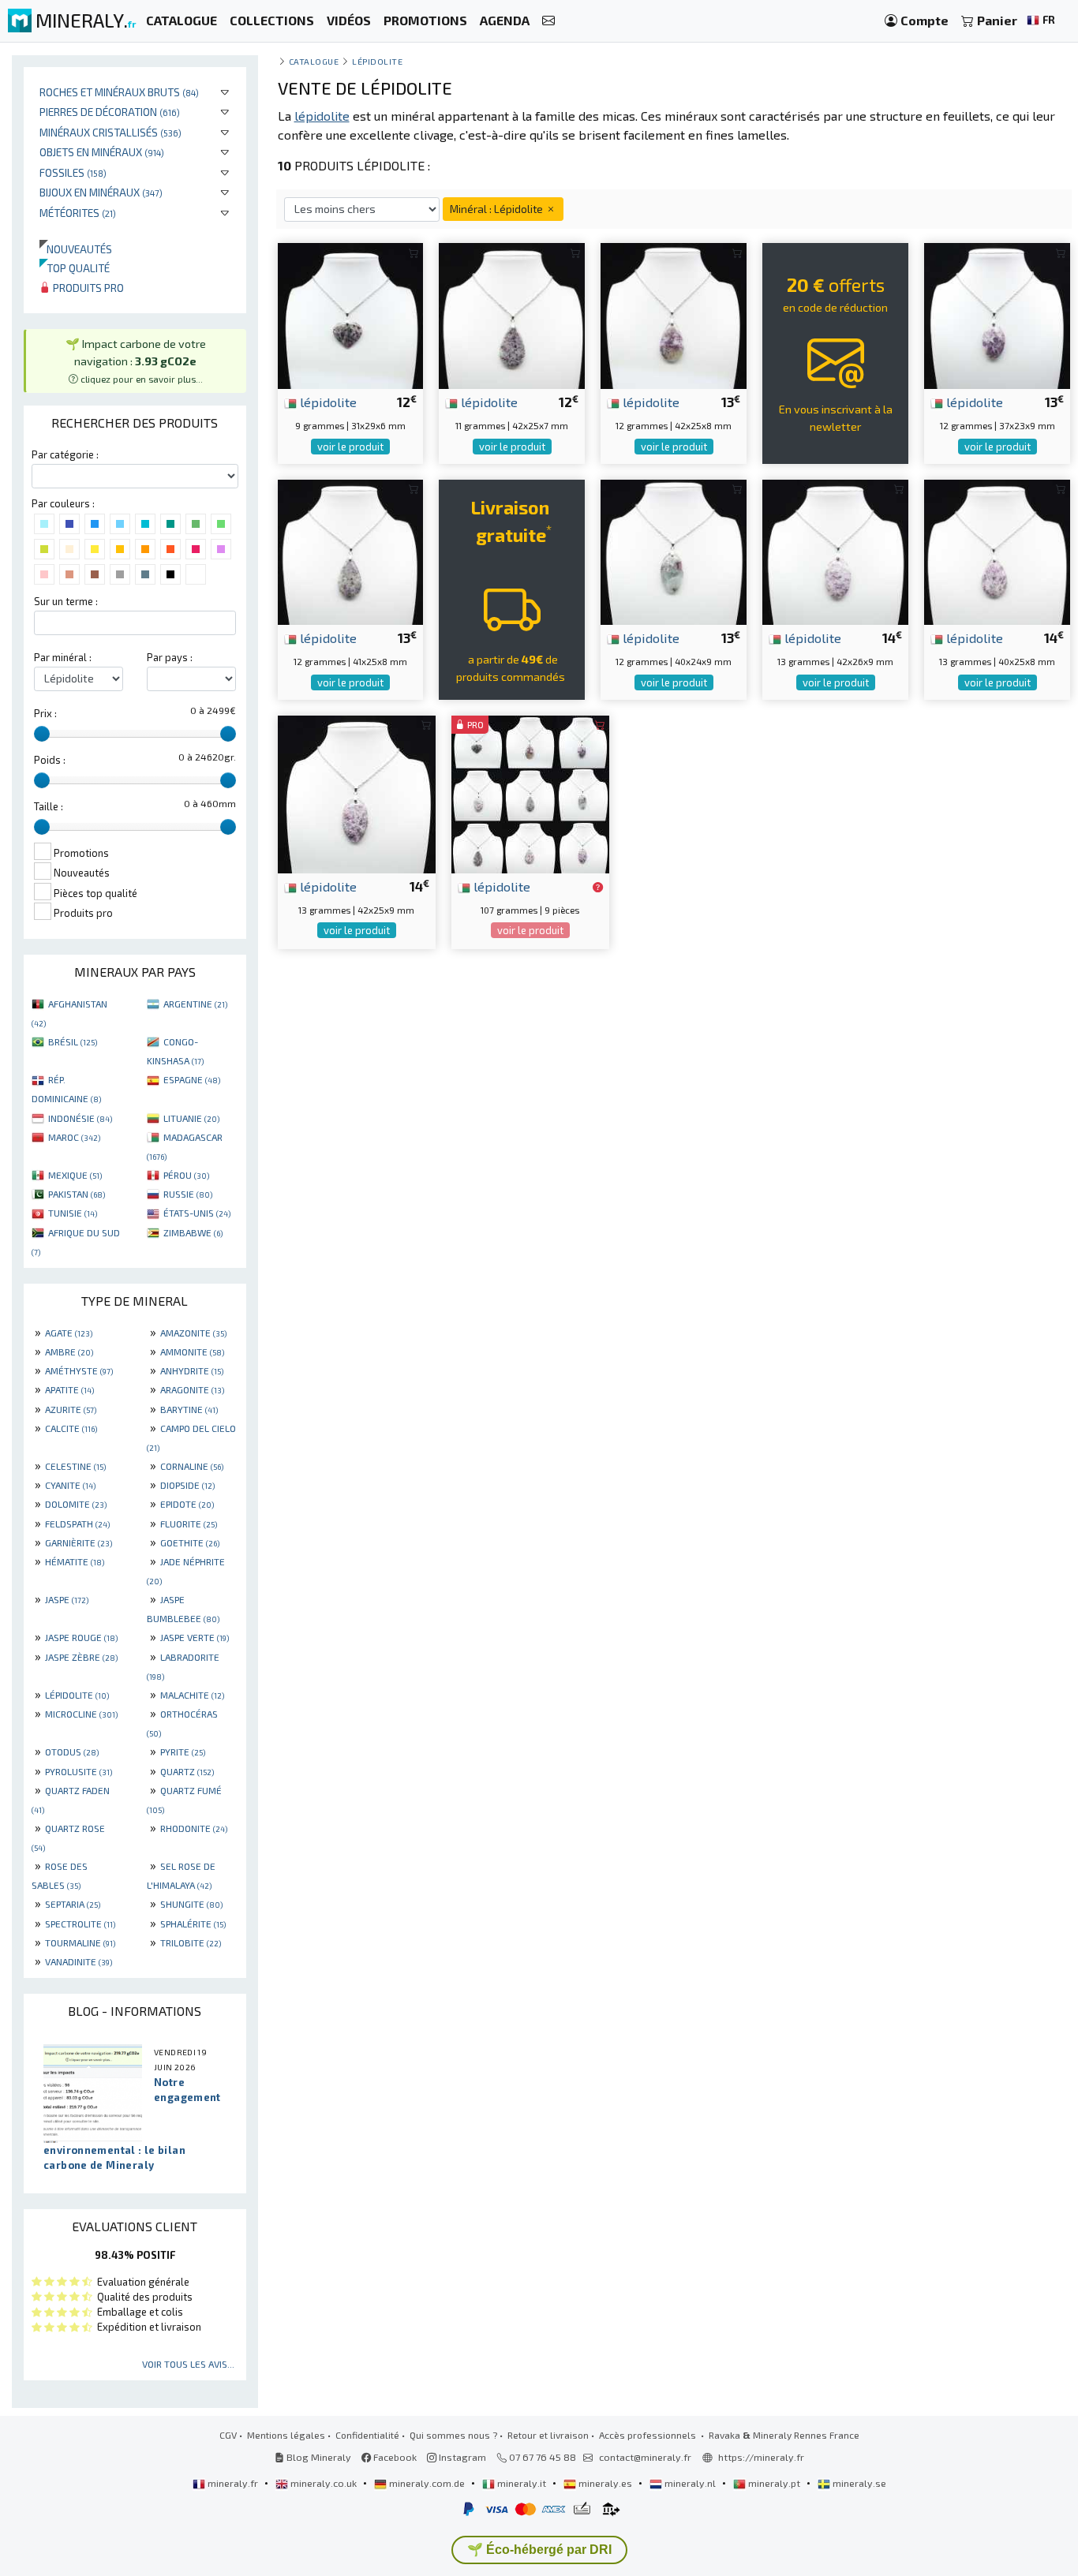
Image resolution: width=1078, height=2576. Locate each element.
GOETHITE (190, 1542)
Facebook (394, 2457)
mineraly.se (858, 2483)
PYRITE (183, 1752)
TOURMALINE (80, 1942)
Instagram (461, 2457)
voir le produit (350, 447)
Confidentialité (367, 2435)
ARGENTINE (195, 1004)
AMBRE (69, 1352)
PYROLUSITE (79, 1771)
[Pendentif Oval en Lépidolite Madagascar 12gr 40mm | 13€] (674, 550)
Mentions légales (286, 2435)
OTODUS (72, 1752)
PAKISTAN (77, 1194)
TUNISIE (73, 1213)
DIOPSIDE (187, 1485)
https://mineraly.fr (761, 2457)
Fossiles (73, 172)
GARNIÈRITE (79, 1542)
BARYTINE (189, 1409)
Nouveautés (76, 249)
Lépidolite (377, 61)
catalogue (314, 61)
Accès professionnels (649, 2435)
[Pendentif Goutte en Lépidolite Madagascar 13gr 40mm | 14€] (997, 550)
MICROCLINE (81, 1714)
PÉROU (186, 1175)
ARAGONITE (192, 1389)
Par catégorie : (65, 454)
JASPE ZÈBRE (81, 1657)
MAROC (74, 1137)
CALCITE (71, 1428)
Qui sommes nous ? (453, 2435)
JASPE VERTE (195, 1637)
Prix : (45, 713)
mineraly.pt (774, 2483)
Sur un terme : (66, 601)
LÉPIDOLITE (77, 1695)
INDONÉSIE (80, 1118)
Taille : (49, 806)
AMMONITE (192, 1352)
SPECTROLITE (80, 1924)
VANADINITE (79, 1961)
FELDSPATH (77, 1524)
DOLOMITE (76, 1504)
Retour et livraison (548, 2435)
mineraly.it (522, 2483)
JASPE (67, 1599)
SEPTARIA (73, 1904)
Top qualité (75, 268)
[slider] (42, 734)
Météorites (78, 213)
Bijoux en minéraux (101, 192)
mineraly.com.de (427, 2483)
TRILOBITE (191, 1942)
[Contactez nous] (548, 21)
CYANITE (70, 1485)
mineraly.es (605, 2483)
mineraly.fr (233, 2483)
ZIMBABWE (193, 1232)
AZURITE (71, 1409)
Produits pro (87, 288)
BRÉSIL (73, 1041)
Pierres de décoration (110, 112)
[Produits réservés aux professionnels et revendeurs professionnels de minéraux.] (598, 888)
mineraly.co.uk (324, 2483)
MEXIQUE (75, 1175)
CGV (228, 2435)
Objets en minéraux (102, 152)
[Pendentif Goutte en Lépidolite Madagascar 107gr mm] (530, 793)
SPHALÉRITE (193, 1924)
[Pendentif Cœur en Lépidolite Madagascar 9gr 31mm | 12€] (351, 314)
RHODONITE (194, 1828)
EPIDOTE (187, 1504)
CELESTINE (75, 1466)
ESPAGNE (192, 1079)
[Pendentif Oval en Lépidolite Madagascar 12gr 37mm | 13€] (997, 314)
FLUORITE (189, 1524)
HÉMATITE (75, 1561)
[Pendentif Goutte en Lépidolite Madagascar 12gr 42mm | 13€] (674, 314)
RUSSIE (188, 1194)
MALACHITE (192, 1695)
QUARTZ (187, 1771)
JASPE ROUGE (81, 1637)
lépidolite (327, 402)
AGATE (69, 1333)
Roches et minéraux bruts (119, 92)
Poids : (50, 760)
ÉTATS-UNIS (197, 1213)
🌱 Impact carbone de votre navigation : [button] (136, 360)
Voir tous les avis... (188, 2364)
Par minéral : (63, 657)
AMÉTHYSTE (79, 1370)
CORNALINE (192, 1466)
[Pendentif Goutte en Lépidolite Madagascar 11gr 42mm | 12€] (512, 314)
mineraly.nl (690, 2483)
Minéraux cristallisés (110, 132)
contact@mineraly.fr (645, 2457)
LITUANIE (191, 1118)
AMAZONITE (193, 1333)
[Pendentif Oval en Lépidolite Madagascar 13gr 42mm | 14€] (835, 550)
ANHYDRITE (192, 1370)
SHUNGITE (191, 1904)
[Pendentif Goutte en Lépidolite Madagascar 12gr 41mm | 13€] (351, 550)
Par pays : (170, 657)
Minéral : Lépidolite (498, 209)
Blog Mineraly (318, 2457)
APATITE (69, 1389)
